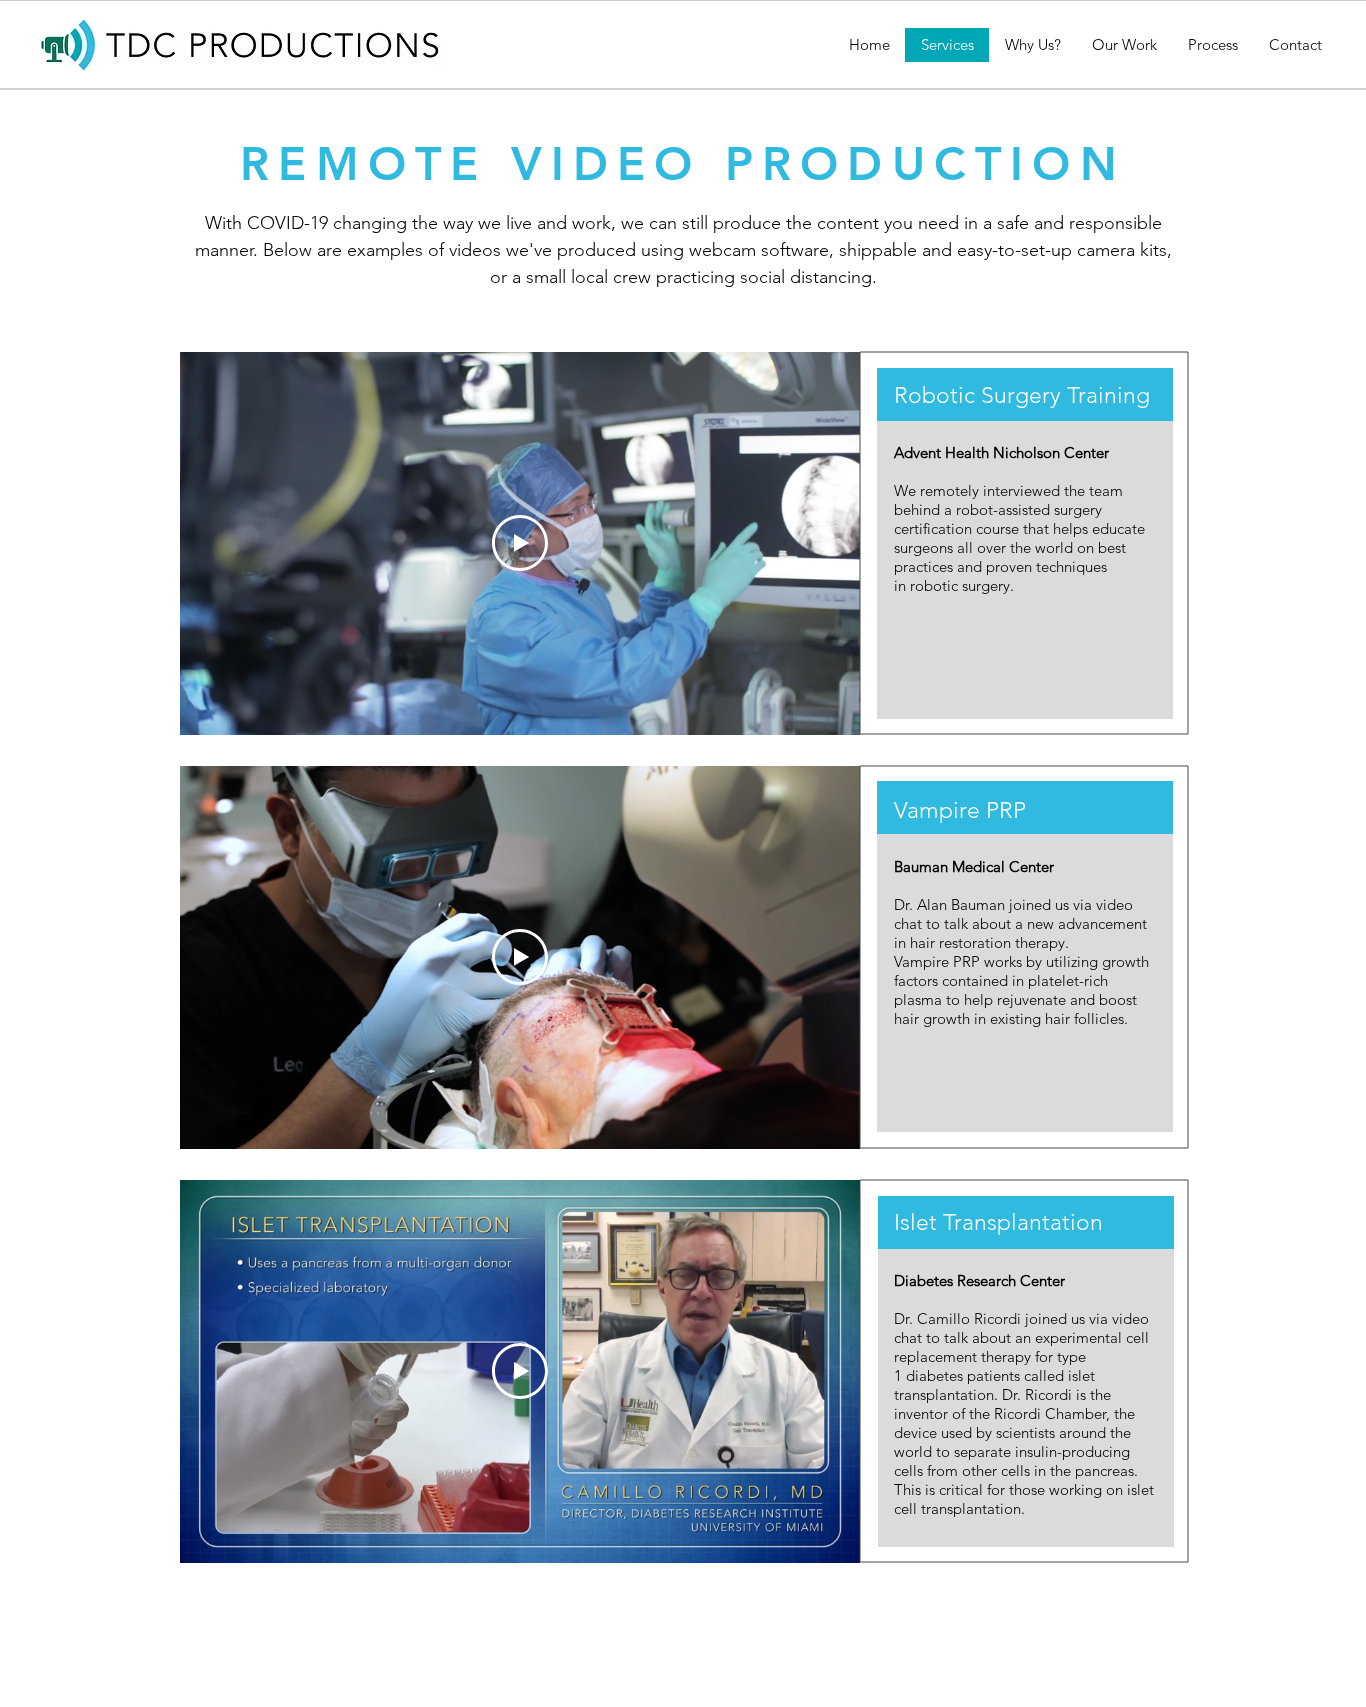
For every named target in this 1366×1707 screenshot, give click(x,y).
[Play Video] (520, 543)
